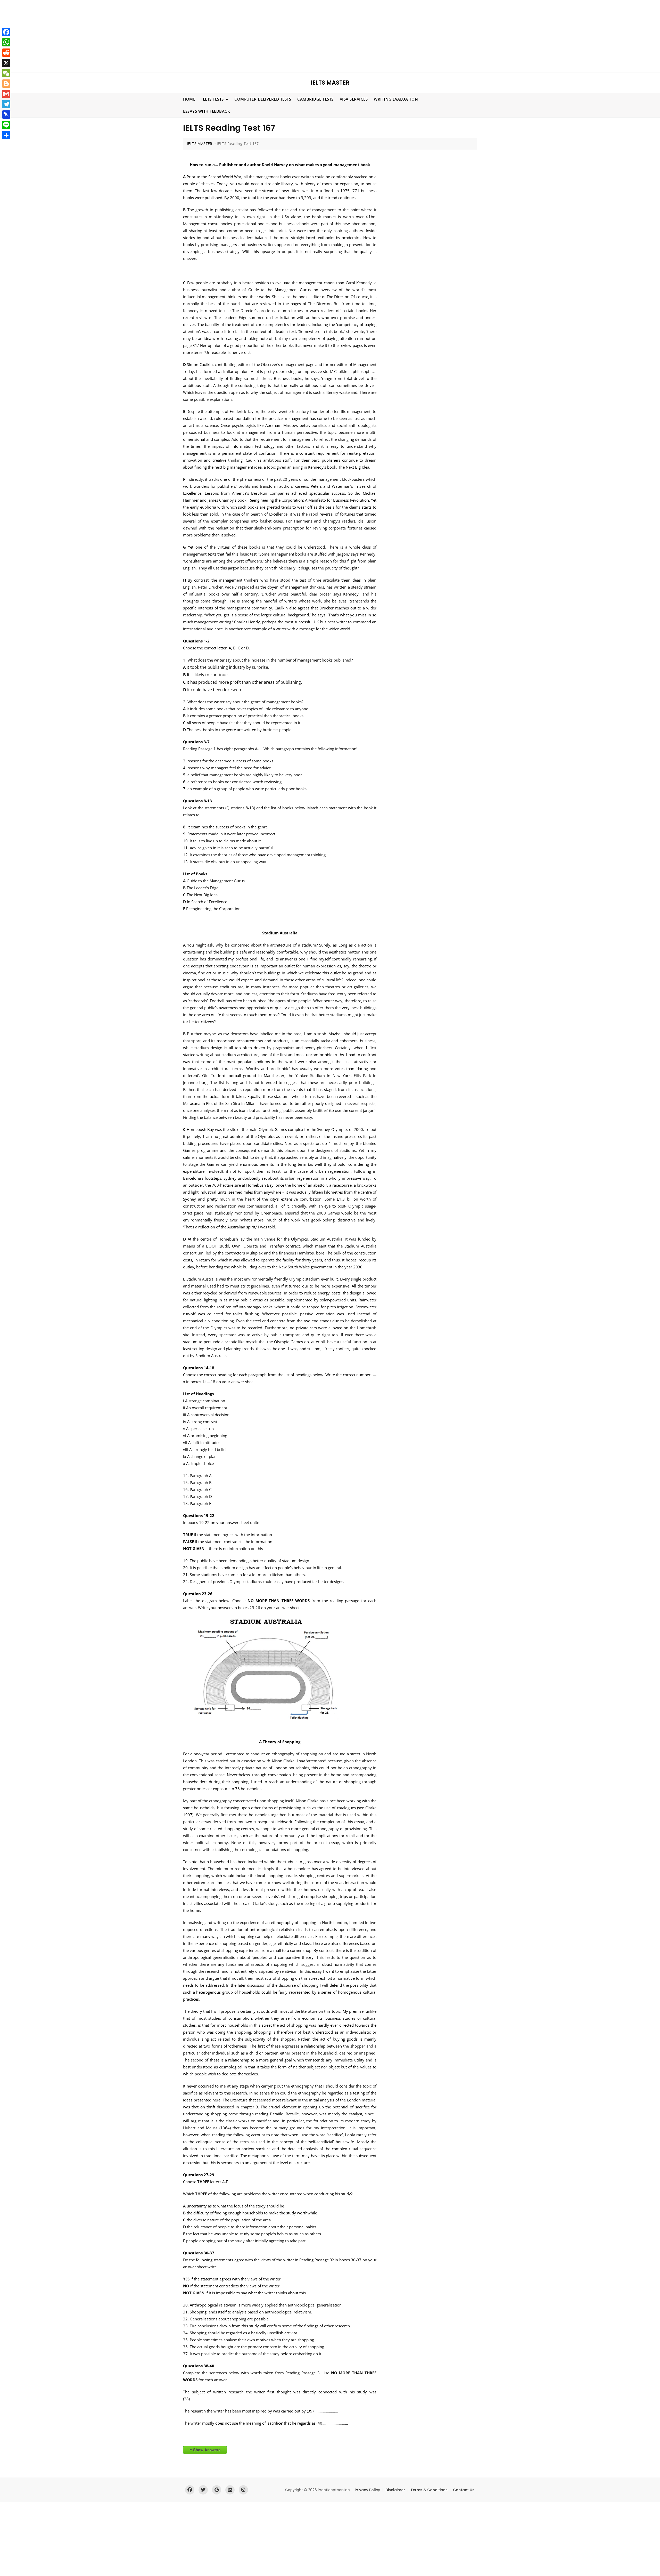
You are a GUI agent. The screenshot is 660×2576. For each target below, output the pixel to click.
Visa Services (354, 99)
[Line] (6, 125)
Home (189, 99)
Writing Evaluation (396, 99)
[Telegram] (6, 104)
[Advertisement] (156, 36)
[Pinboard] (6, 115)
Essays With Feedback (207, 111)
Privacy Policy (367, 2490)
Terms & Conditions (429, 2490)
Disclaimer (395, 2490)
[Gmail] (6, 94)
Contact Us (464, 2490)
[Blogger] (6, 84)
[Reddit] (6, 53)
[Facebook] (6, 32)
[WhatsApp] (6, 42)
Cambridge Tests (315, 99)
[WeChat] (6, 73)
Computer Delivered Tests (263, 99)
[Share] (6, 135)
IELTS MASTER (330, 83)
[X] (6, 63)
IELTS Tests (213, 99)
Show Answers (207, 2450)
